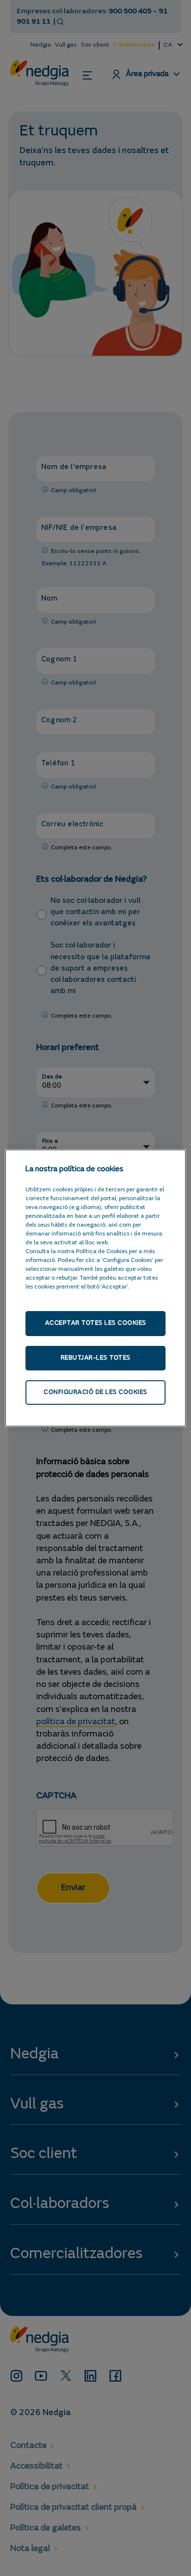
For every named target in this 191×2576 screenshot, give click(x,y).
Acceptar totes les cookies (96, 1323)
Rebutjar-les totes (96, 1358)
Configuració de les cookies (95, 1392)
